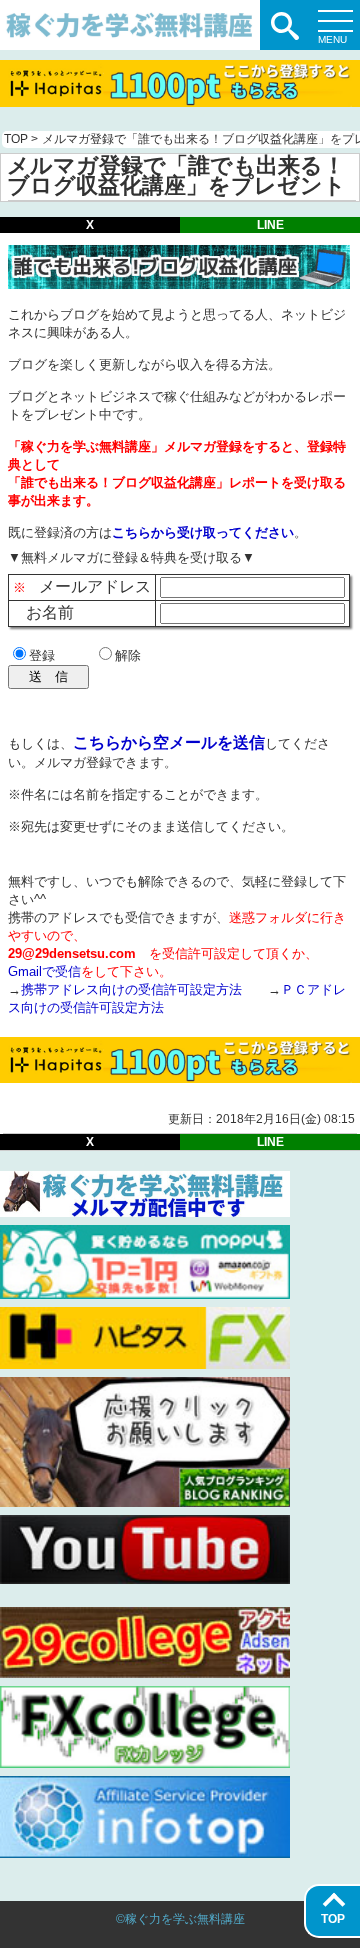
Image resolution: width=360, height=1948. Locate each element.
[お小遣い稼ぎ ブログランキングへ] (145, 1502)
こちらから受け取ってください (203, 532)
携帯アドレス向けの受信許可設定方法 (131, 989)
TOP (333, 1919)
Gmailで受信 (44, 971)
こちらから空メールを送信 (169, 742)
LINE (270, 225)
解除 (128, 655)
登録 (42, 655)
